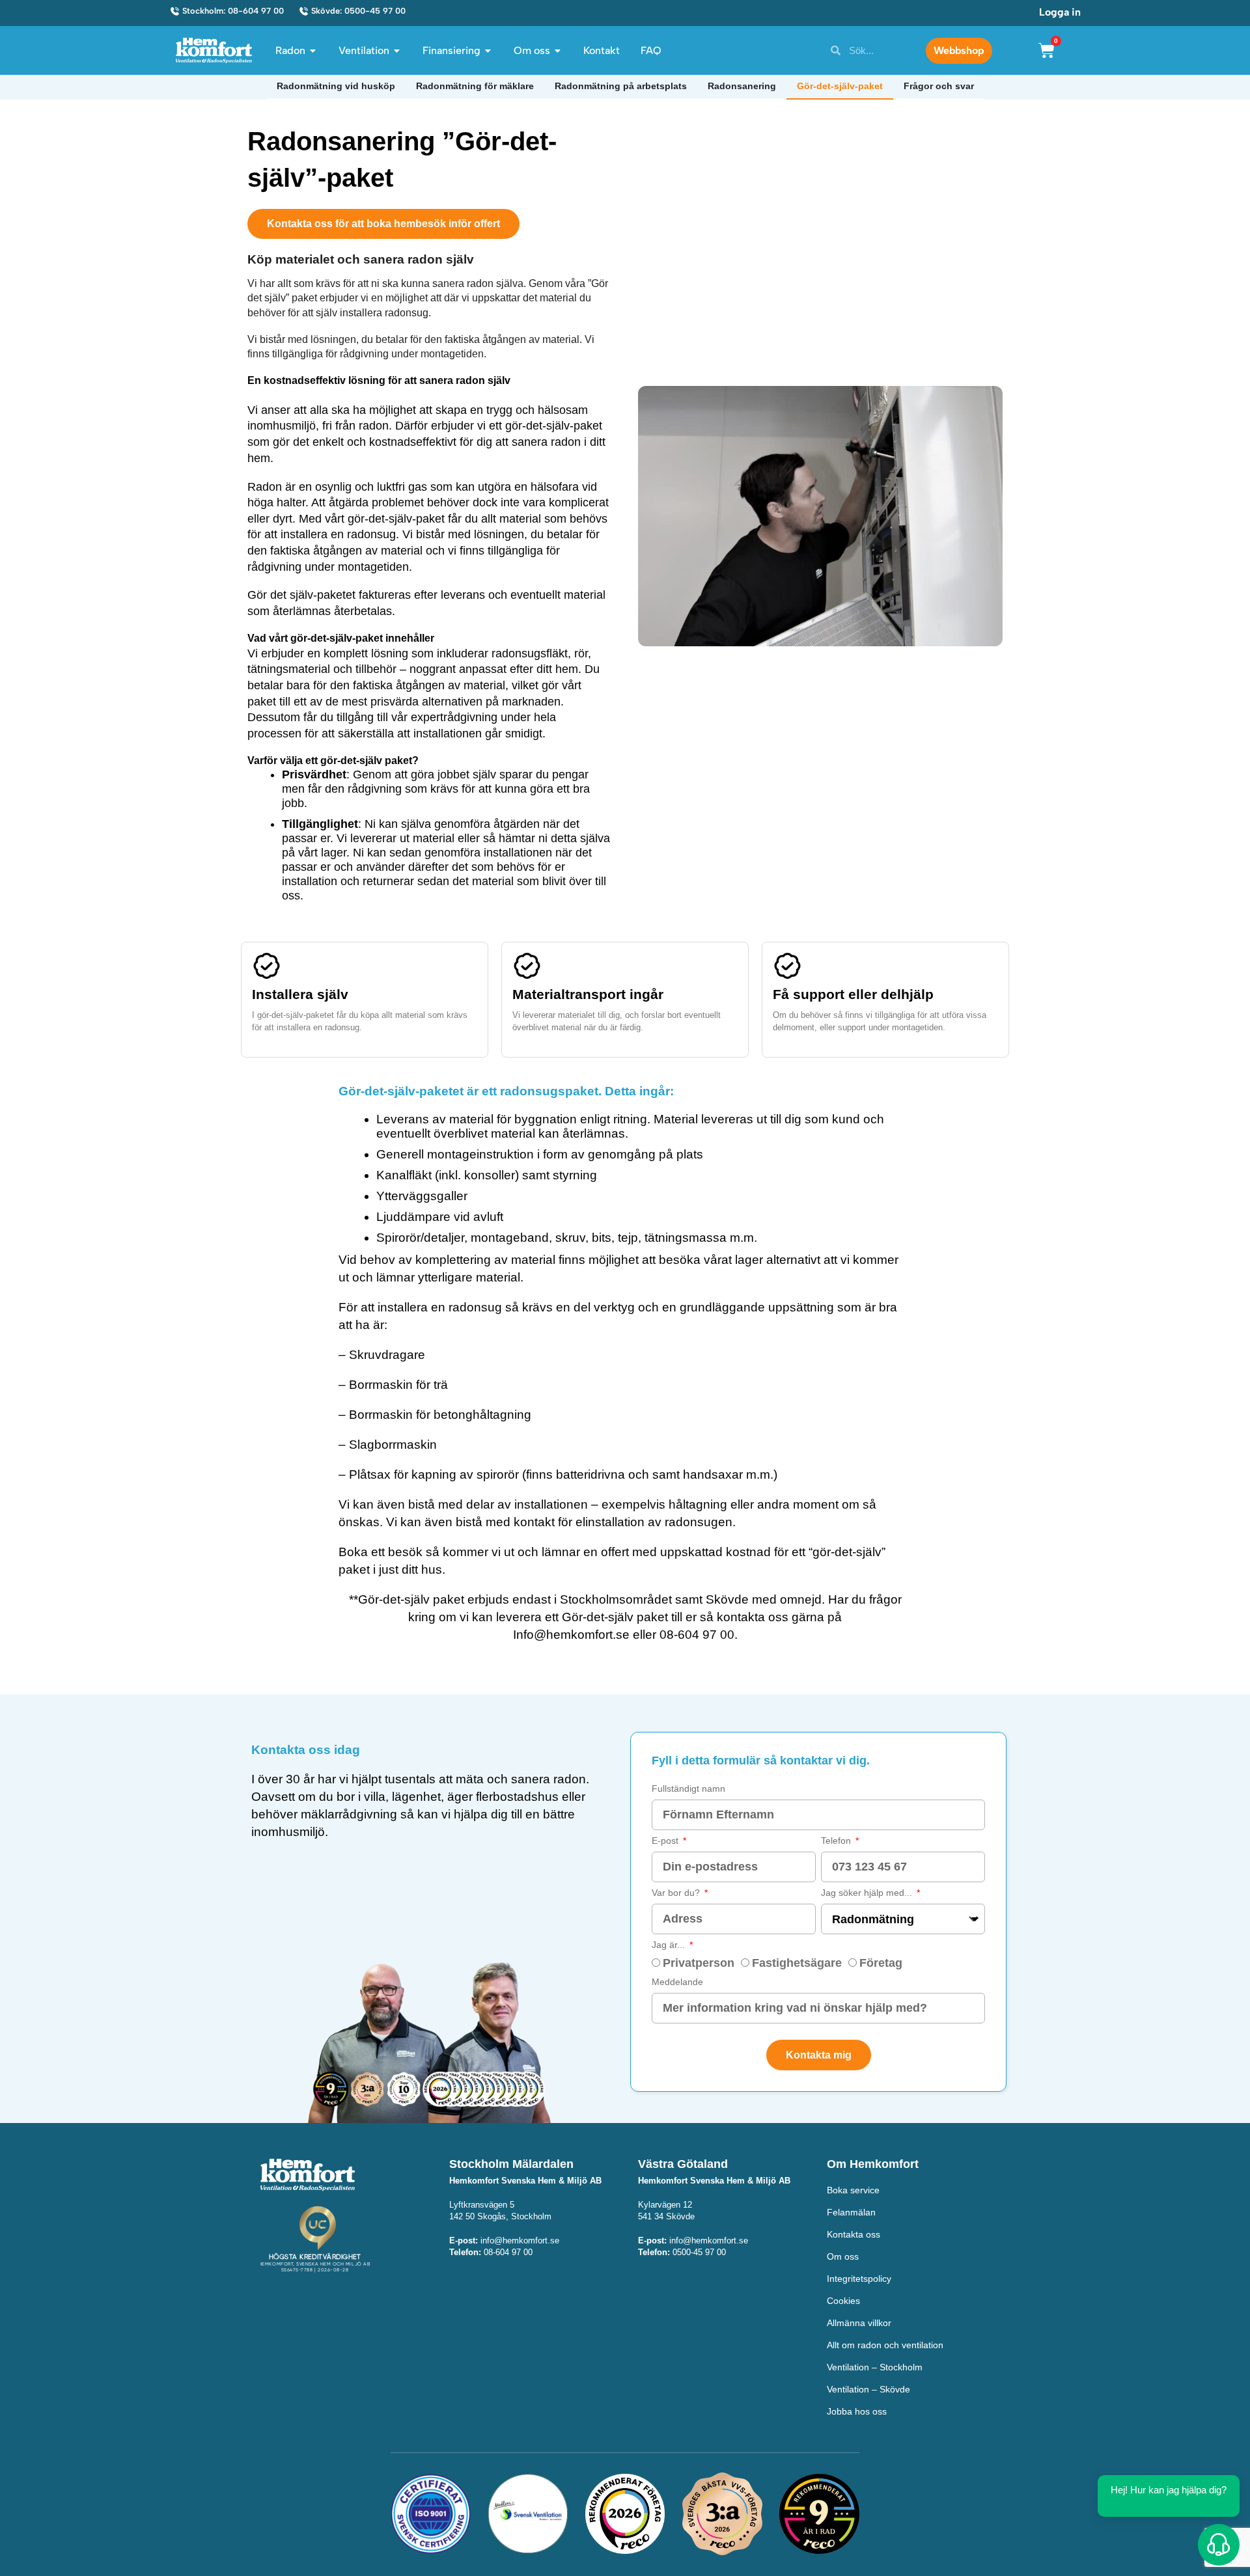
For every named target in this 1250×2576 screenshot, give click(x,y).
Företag (881, 1963)
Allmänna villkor (859, 2323)
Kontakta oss (854, 2234)
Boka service (853, 2190)
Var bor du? (677, 1893)
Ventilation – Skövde (868, 2389)
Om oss (843, 2256)
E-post (666, 1841)
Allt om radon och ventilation (885, 2345)
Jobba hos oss (857, 2411)
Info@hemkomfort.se (571, 1635)
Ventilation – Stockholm (875, 2367)
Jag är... (670, 1945)
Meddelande (677, 1982)
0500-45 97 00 (699, 2252)
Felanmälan (851, 2212)
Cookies (843, 2301)
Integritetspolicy (859, 2279)
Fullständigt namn (688, 1788)
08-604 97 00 (697, 1635)
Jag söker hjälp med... (868, 1893)
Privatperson (699, 1963)
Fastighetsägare (797, 1963)
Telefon (837, 1841)
